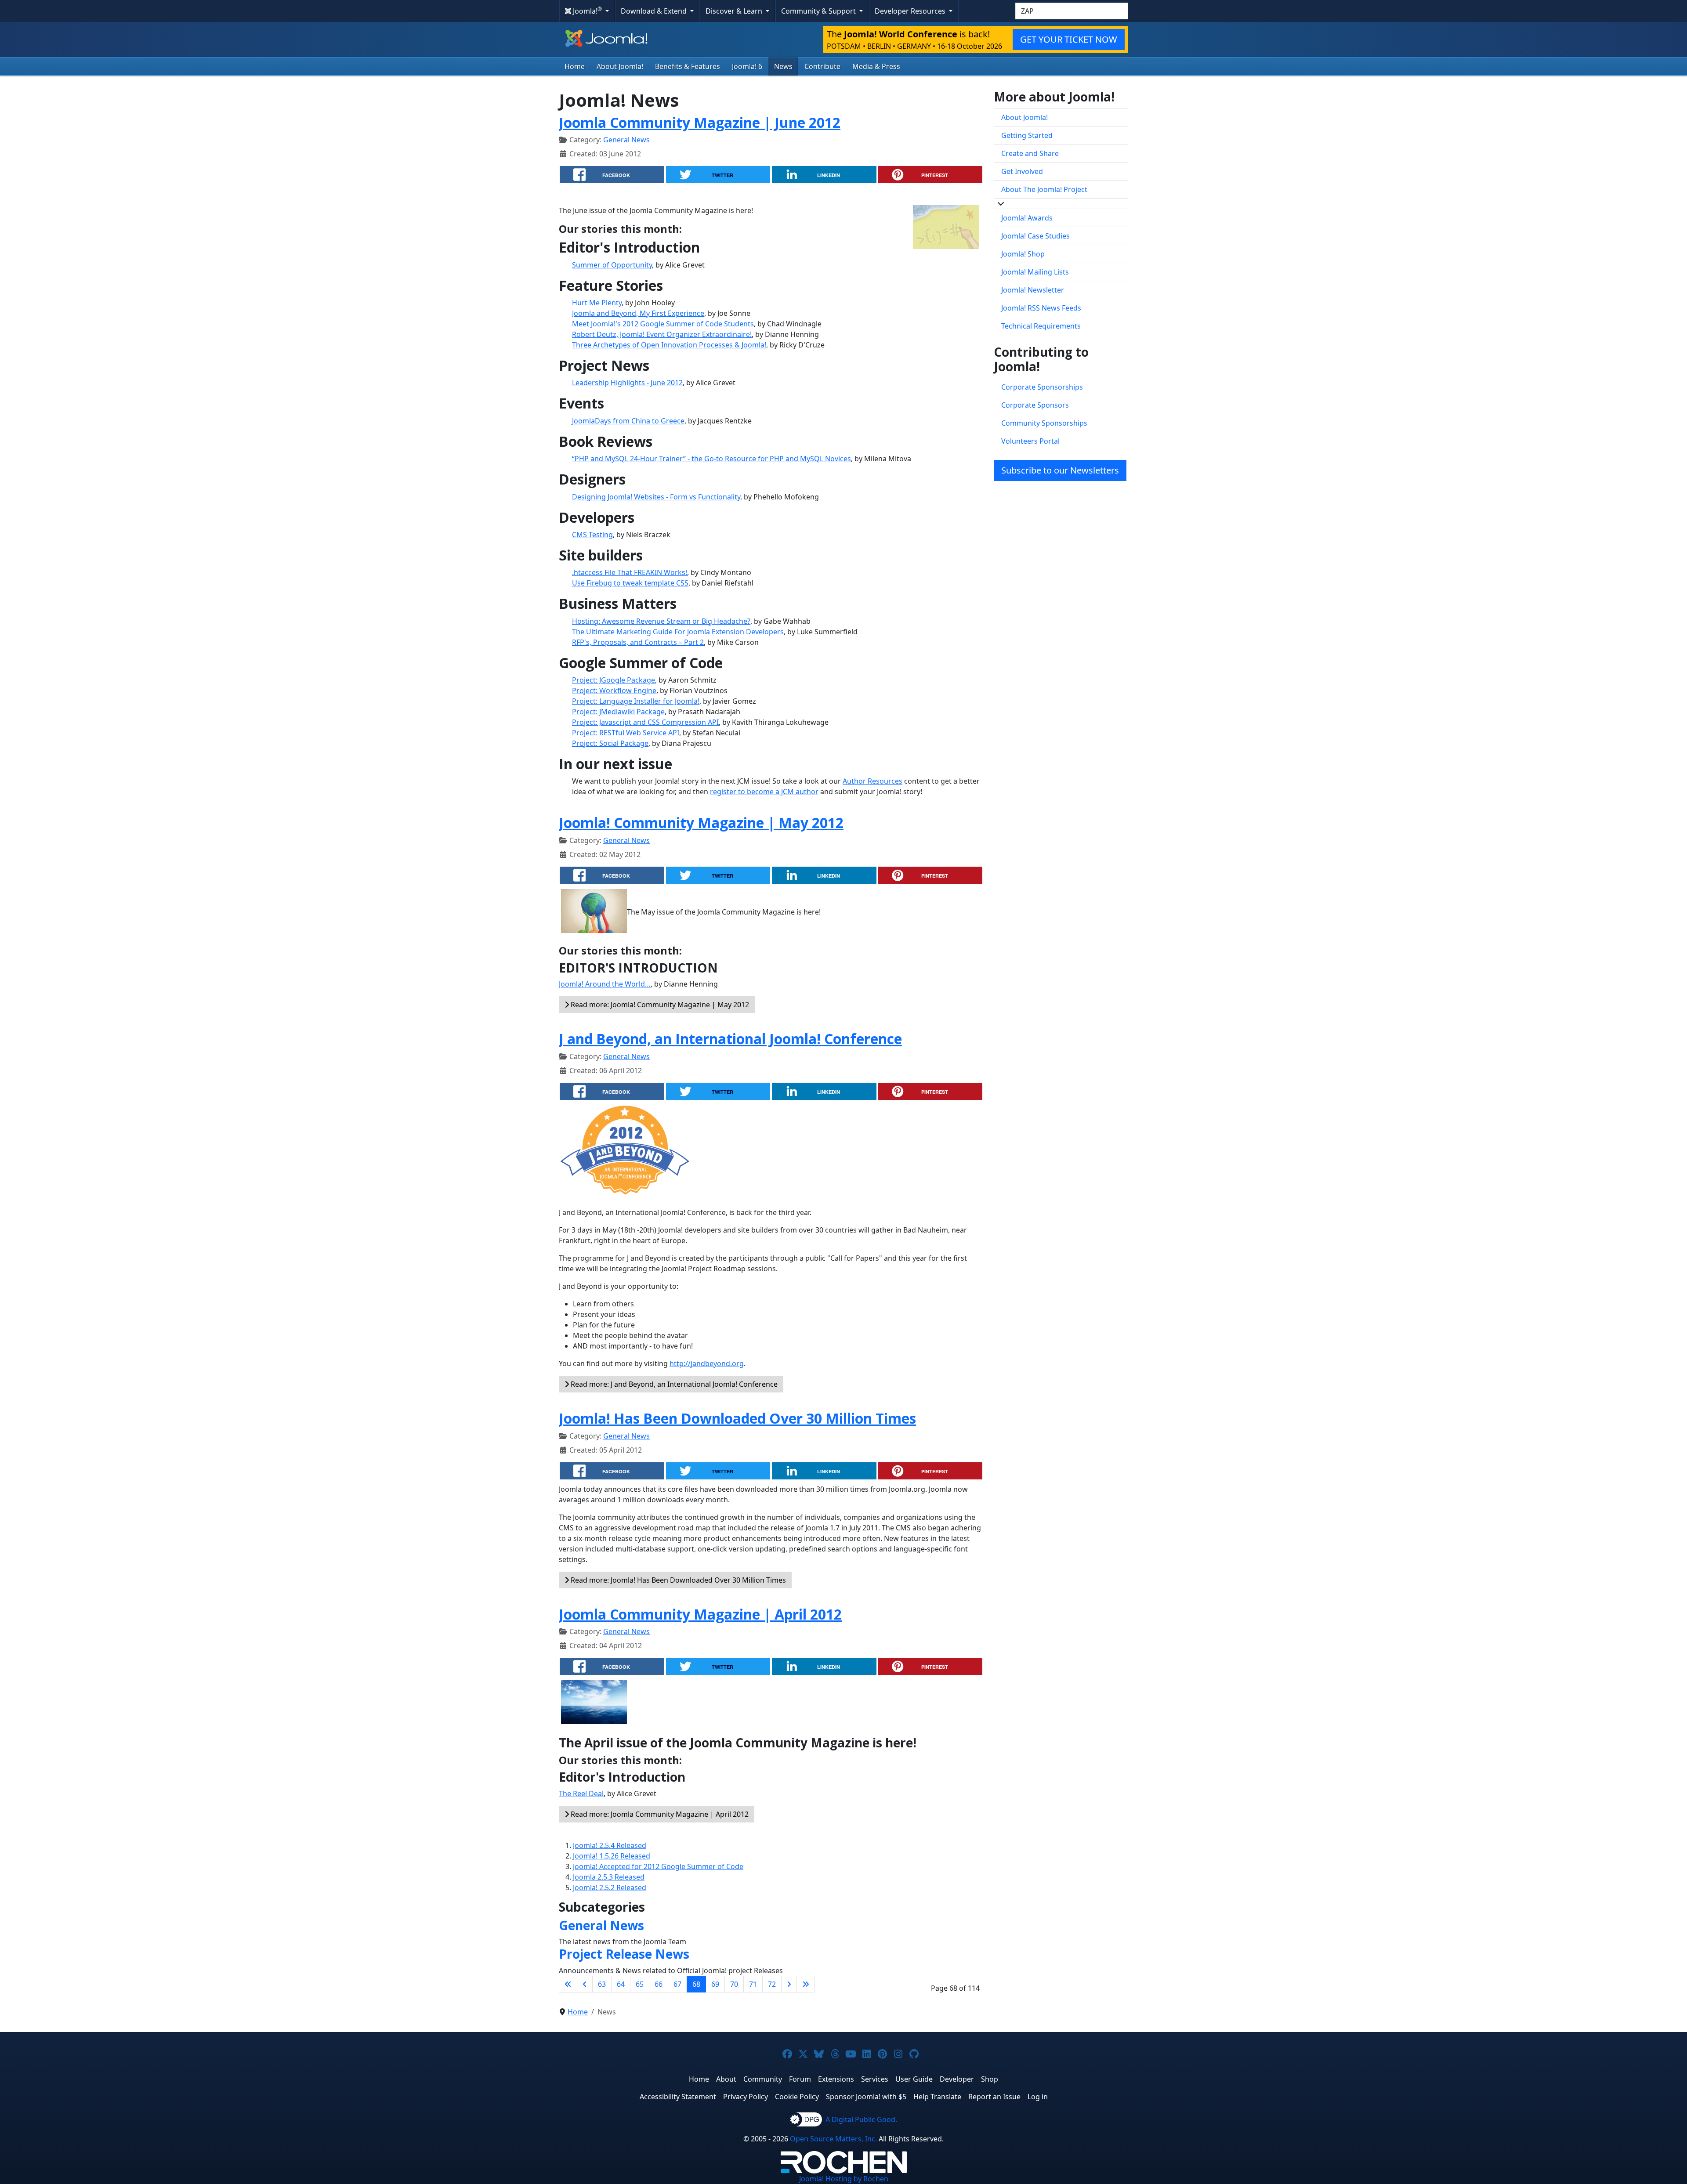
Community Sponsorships (1044, 423)
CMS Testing (592, 535)
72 (772, 1984)
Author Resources (872, 781)
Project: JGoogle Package (614, 680)
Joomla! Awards (1027, 218)
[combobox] (1072, 11)
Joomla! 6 (747, 66)
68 (696, 1984)
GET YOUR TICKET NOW (1069, 39)
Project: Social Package (610, 743)
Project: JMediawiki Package (618, 712)
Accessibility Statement (678, 2097)
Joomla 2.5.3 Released (609, 1877)
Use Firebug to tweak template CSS (630, 583)
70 (734, 1984)
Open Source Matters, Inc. (833, 2139)
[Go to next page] (789, 1984)
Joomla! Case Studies (1035, 236)
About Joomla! (620, 66)
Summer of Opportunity (612, 265)
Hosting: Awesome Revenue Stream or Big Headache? (661, 621)
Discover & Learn (735, 11)
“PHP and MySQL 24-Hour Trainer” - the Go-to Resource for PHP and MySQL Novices (711, 459)
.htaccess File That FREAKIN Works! (630, 572)
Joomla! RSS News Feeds (1041, 308)
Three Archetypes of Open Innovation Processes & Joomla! (669, 345)
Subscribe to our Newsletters (1060, 470)
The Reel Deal (581, 1793)
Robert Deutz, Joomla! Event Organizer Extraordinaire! (662, 334)
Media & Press (876, 66)
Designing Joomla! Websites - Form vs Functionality (656, 497)
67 (677, 1984)
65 (640, 1984)
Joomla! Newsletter (1033, 290)
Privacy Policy (746, 2097)
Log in (1038, 2097)
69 (715, 1984)
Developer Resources (911, 11)
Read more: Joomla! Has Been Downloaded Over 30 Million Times (677, 1580)
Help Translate (937, 2097)
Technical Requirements (1041, 326)
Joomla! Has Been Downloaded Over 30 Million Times (737, 1418)
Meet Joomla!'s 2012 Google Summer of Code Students (663, 324)
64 (621, 1984)
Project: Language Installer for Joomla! (636, 701)
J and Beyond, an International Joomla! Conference (730, 1039)
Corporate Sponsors (1035, 405)
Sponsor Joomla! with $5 (866, 2097)
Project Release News (624, 1954)
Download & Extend (655, 11)
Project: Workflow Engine (614, 691)
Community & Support (819, 11)
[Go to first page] (568, 1984)
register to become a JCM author (764, 792)
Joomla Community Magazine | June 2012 (700, 122)
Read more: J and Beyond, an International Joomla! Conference (673, 1384)
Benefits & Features (688, 66)
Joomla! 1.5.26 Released (612, 1856)
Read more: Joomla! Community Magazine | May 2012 (659, 1005)
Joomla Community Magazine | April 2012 (700, 1614)
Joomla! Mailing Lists (1035, 272)
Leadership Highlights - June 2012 (627, 383)
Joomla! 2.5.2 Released (610, 1887)
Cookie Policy (797, 2097)
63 (602, 1984)
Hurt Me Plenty (597, 303)
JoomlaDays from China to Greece (628, 421)
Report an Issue (994, 2097)
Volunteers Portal (1030, 441)
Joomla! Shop (1023, 254)
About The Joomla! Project (1044, 189)
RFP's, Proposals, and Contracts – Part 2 (638, 642)
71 (753, 1984)
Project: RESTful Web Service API (626, 733)
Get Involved (1022, 171)
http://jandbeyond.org (707, 1363)
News (783, 66)
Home (575, 66)
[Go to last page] (806, 1984)
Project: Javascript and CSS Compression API (645, 722)
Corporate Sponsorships (1042, 387)
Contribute (822, 66)
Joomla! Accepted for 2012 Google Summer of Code (658, 1866)
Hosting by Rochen (844, 2179)
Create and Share (1030, 153)
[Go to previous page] (585, 1984)
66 (659, 1984)
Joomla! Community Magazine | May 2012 (701, 823)
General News (626, 140)
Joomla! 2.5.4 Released (610, 1845)
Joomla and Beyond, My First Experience (638, 313)
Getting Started (1027, 135)
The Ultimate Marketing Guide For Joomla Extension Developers (678, 632)
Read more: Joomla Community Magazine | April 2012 (659, 1814)
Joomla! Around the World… (605, 984)
